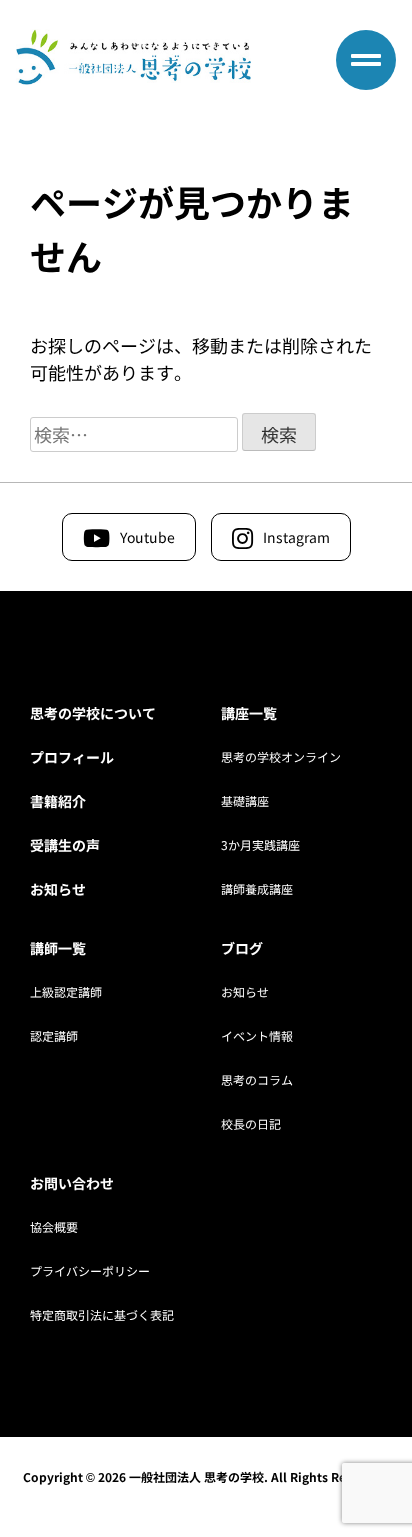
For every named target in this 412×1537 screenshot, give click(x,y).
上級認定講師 (66, 991)
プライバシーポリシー (90, 1270)
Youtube (147, 537)
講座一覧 (249, 713)
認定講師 (54, 1035)
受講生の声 (65, 845)
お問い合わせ (72, 1183)
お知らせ (58, 889)
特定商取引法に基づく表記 (102, 1314)
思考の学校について (93, 713)
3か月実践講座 (260, 844)
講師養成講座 (257, 888)
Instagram (296, 537)
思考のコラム (257, 1079)
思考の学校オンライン (281, 756)
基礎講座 (245, 800)
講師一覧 (58, 948)
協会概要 (54, 1226)
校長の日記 (251, 1123)
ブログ (242, 948)
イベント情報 (257, 1035)
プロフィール (72, 757)
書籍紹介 (58, 801)
